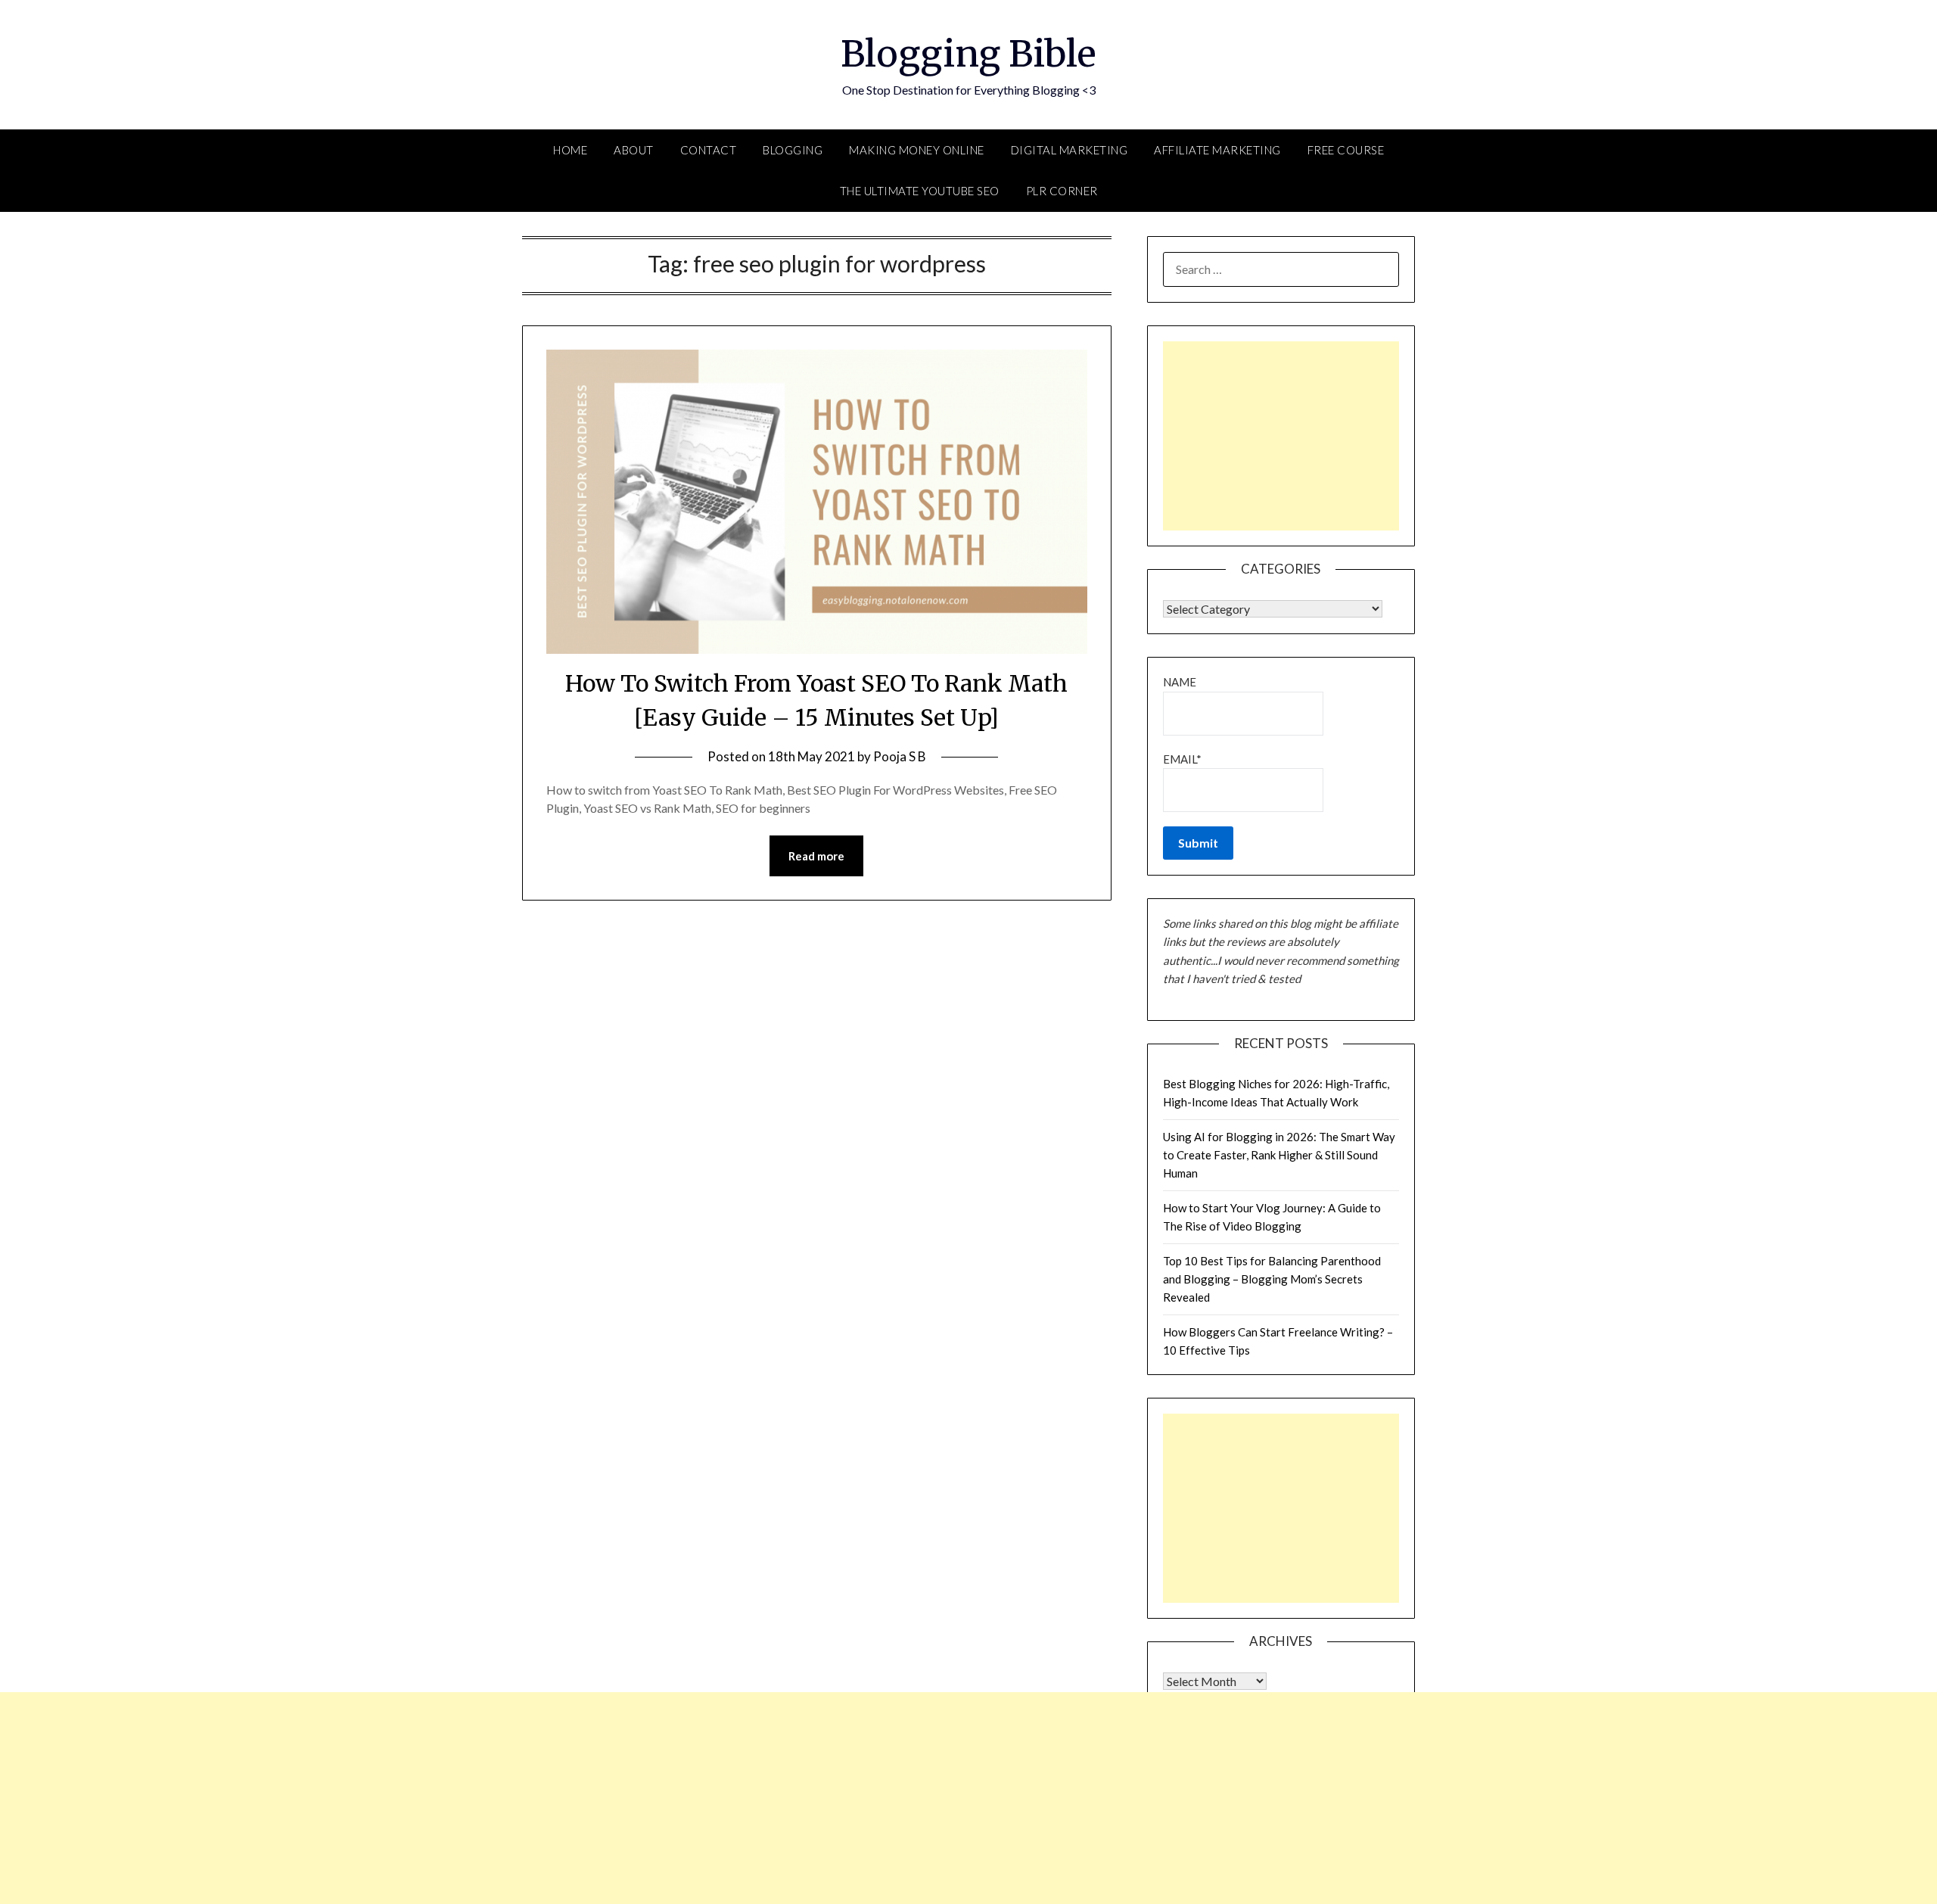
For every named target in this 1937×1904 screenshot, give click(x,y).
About (634, 150)
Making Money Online (917, 150)
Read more (816, 856)
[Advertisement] (1281, 436)
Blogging (793, 150)
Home (570, 150)
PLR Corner (1062, 191)
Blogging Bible (968, 54)
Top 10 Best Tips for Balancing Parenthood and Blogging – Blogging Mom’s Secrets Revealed (1272, 1279)
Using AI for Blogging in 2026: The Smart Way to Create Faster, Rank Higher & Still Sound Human (1279, 1155)
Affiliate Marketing (1217, 150)
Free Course (1346, 150)
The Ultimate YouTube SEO (920, 191)
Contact (709, 150)
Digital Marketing (1070, 150)
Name (1180, 682)
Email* (1182, 759)
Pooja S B (900, 756)
